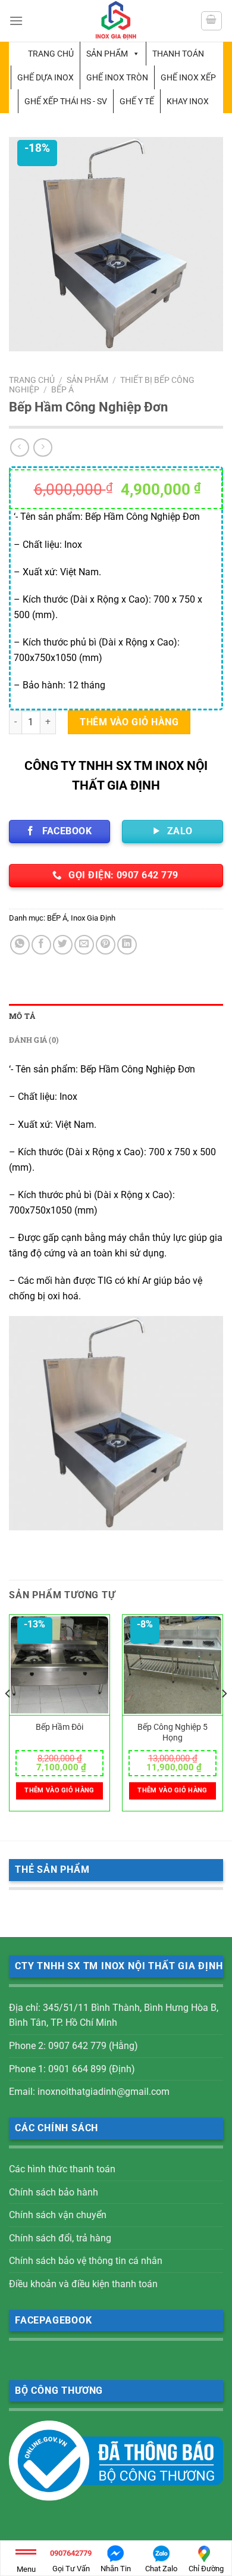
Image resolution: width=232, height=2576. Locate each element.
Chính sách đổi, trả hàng (60, 2238)
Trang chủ (51, 54)
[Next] (224, 1717)
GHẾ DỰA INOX (46, 77)
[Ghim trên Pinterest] (106, 945)
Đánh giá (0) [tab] (34, 1040)
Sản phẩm (107, 54)
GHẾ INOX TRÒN (117, 77)
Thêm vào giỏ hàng (129, 722)
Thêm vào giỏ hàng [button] (59, 1790)
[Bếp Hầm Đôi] (59, 1665)
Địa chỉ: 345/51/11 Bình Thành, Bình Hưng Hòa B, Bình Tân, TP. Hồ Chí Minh (114, 2015)
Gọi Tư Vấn (71, 2561)
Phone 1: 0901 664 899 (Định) (72, 2069)
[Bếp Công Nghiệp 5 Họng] (173, 1665)
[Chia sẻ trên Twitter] (63, 945)
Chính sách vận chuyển (58, 2215)
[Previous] (8, 1717)
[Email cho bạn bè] (84, 945)
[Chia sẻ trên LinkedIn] (127, 945)
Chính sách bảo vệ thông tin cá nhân (86, 2261)
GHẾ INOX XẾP (188, 77)
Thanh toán (178, 54)
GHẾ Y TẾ (137, 101)
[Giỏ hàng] (212, 21)
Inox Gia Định (93, 918)
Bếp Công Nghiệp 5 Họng (173, 1732)
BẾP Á (62, 389)
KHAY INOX (188, 101)
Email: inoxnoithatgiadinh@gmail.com (89, 2092)
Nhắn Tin (116, 2569)
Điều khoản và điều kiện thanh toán (83, 2284)
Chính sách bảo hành (54, 2192)
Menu (26, 2569)
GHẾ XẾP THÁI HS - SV (66, 101)
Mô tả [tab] (22, 1016)
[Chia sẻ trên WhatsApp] (20, 945)
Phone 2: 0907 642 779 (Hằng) (73, 2046)
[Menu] (16, 21)
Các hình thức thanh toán (62, 2169)
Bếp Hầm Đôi (59, 1727)
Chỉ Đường (206, 2569)
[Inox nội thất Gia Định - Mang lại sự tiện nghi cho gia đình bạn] (116, 21)
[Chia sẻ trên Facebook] (41, 945)
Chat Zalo (161, 2569)
